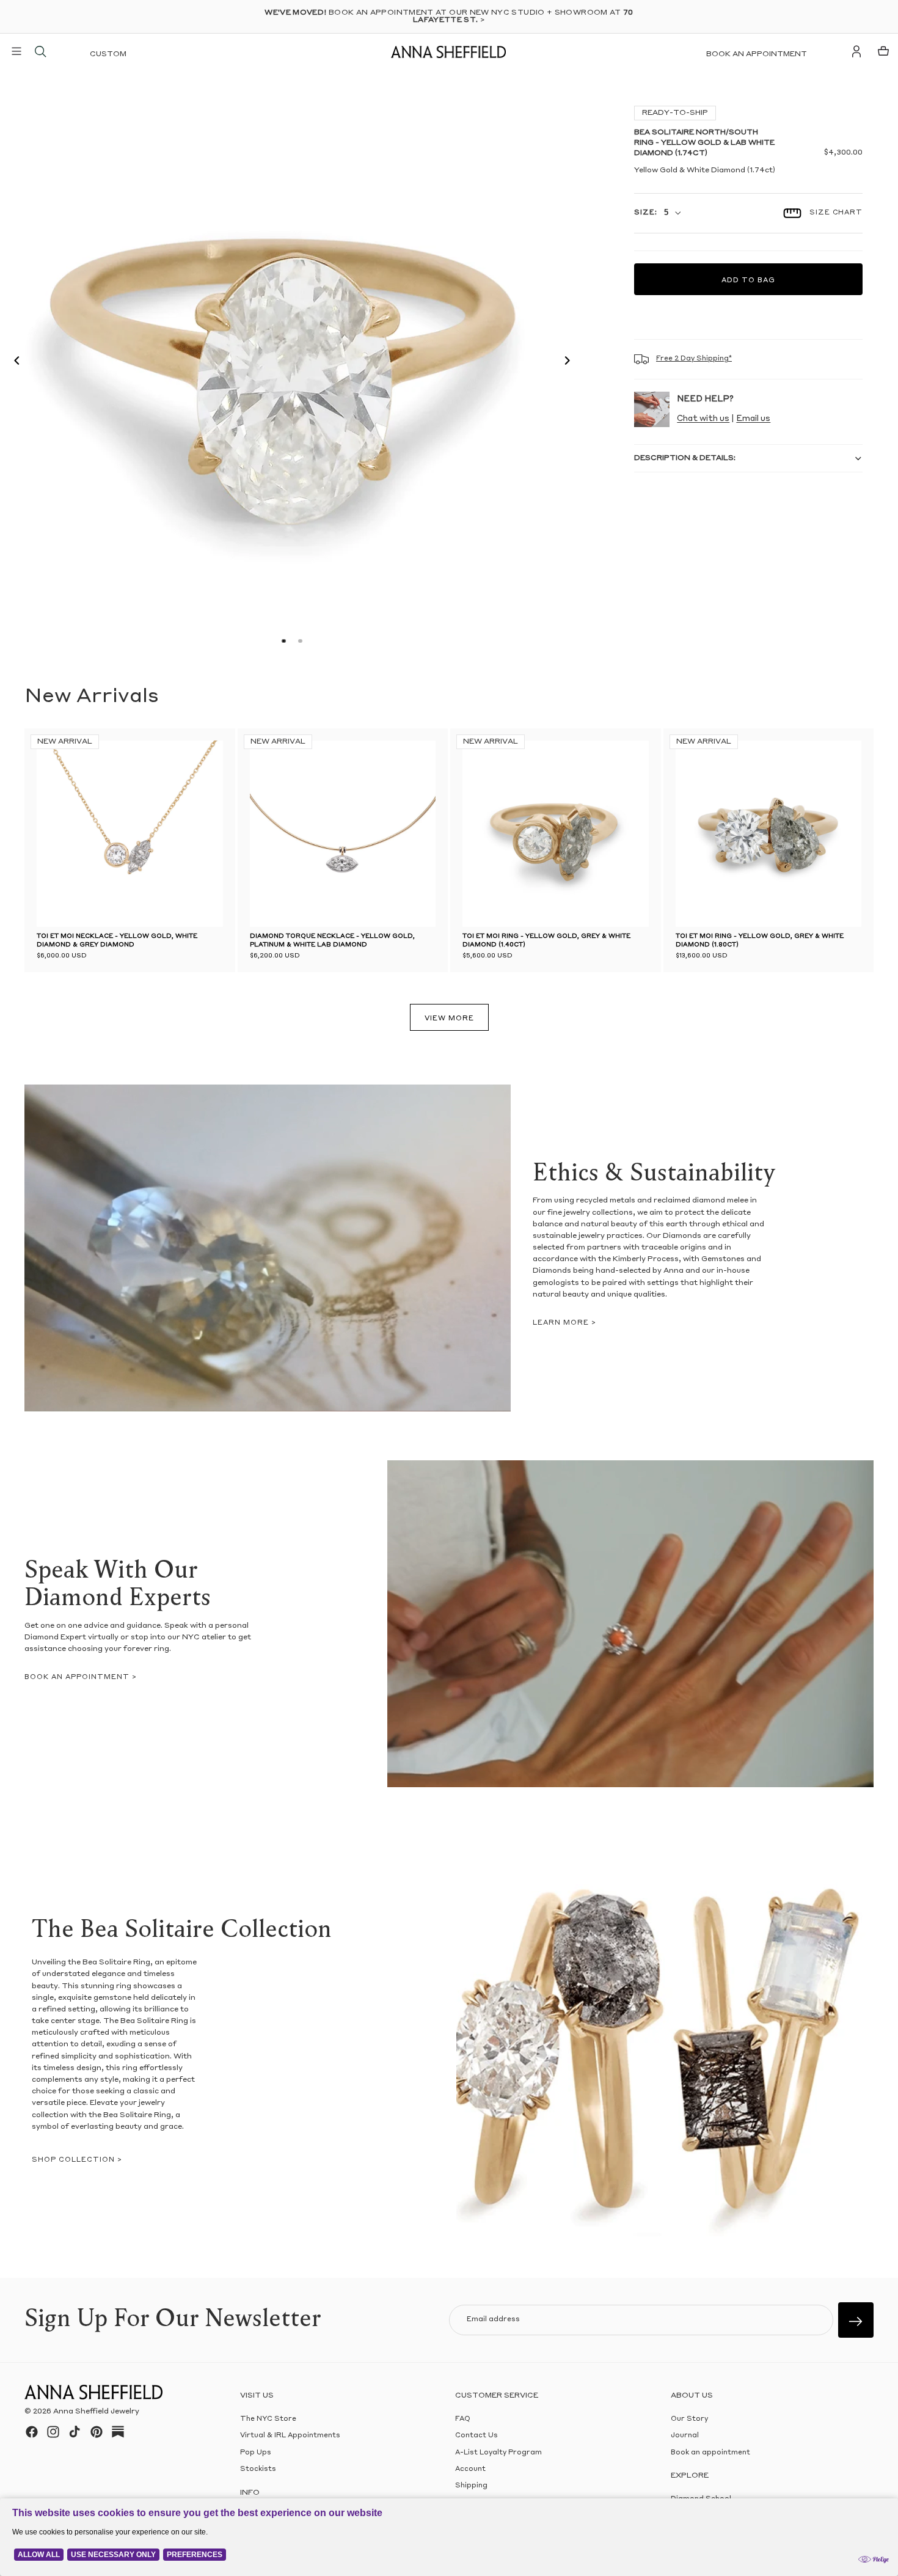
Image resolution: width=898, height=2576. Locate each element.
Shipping (471, 2486)
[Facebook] (32, 2432)
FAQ (463, 2419)
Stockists (258, 2469)
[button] (13, 362)
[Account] (856, 51)
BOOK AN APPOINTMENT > (81, 1678)
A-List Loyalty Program (498, 2453)
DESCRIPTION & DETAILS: (685, 458)
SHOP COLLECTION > (77, 2160)
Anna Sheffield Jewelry (96, 2412)
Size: (645, 213)
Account (470, 2469)
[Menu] (16, 51)
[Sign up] (856, 2320)
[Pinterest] (97, 2432)
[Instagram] (53, 2432)
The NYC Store (268, 2419)
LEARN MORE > (564, 1323)
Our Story (689, 2419)
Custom (108, 54)
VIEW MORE (449, 1019)
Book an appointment (757, 54)
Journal (685, 2436)
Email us (753, 419)
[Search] (40, 51)
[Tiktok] (75, 2432)
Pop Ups (256, 2453)
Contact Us (476, 2436)
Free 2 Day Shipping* (694, 359)
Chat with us (703, 419)
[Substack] (118, 2432)
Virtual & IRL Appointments (290, 2436)
